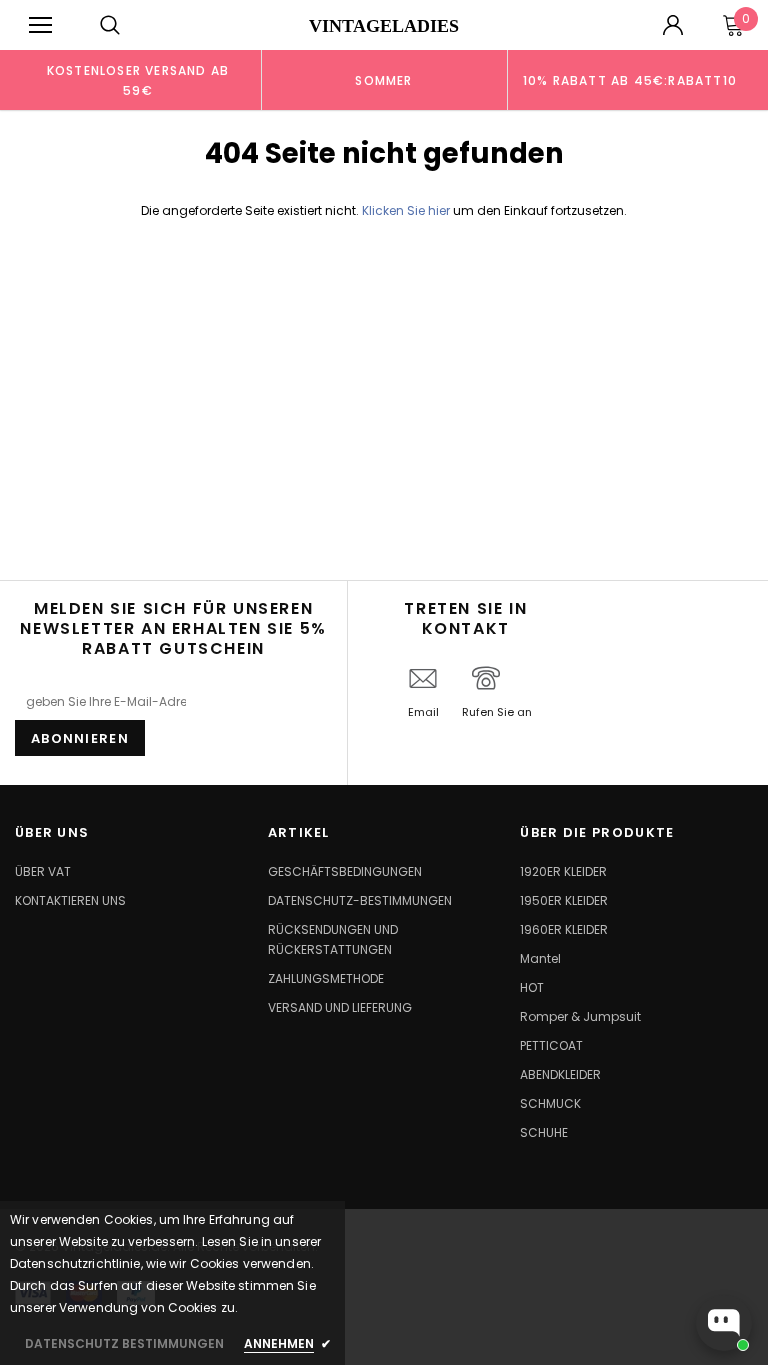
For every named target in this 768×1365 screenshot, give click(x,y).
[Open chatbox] (724, 1323)
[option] (138, 80)
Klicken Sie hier (407, 210)
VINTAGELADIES (384, 26)
